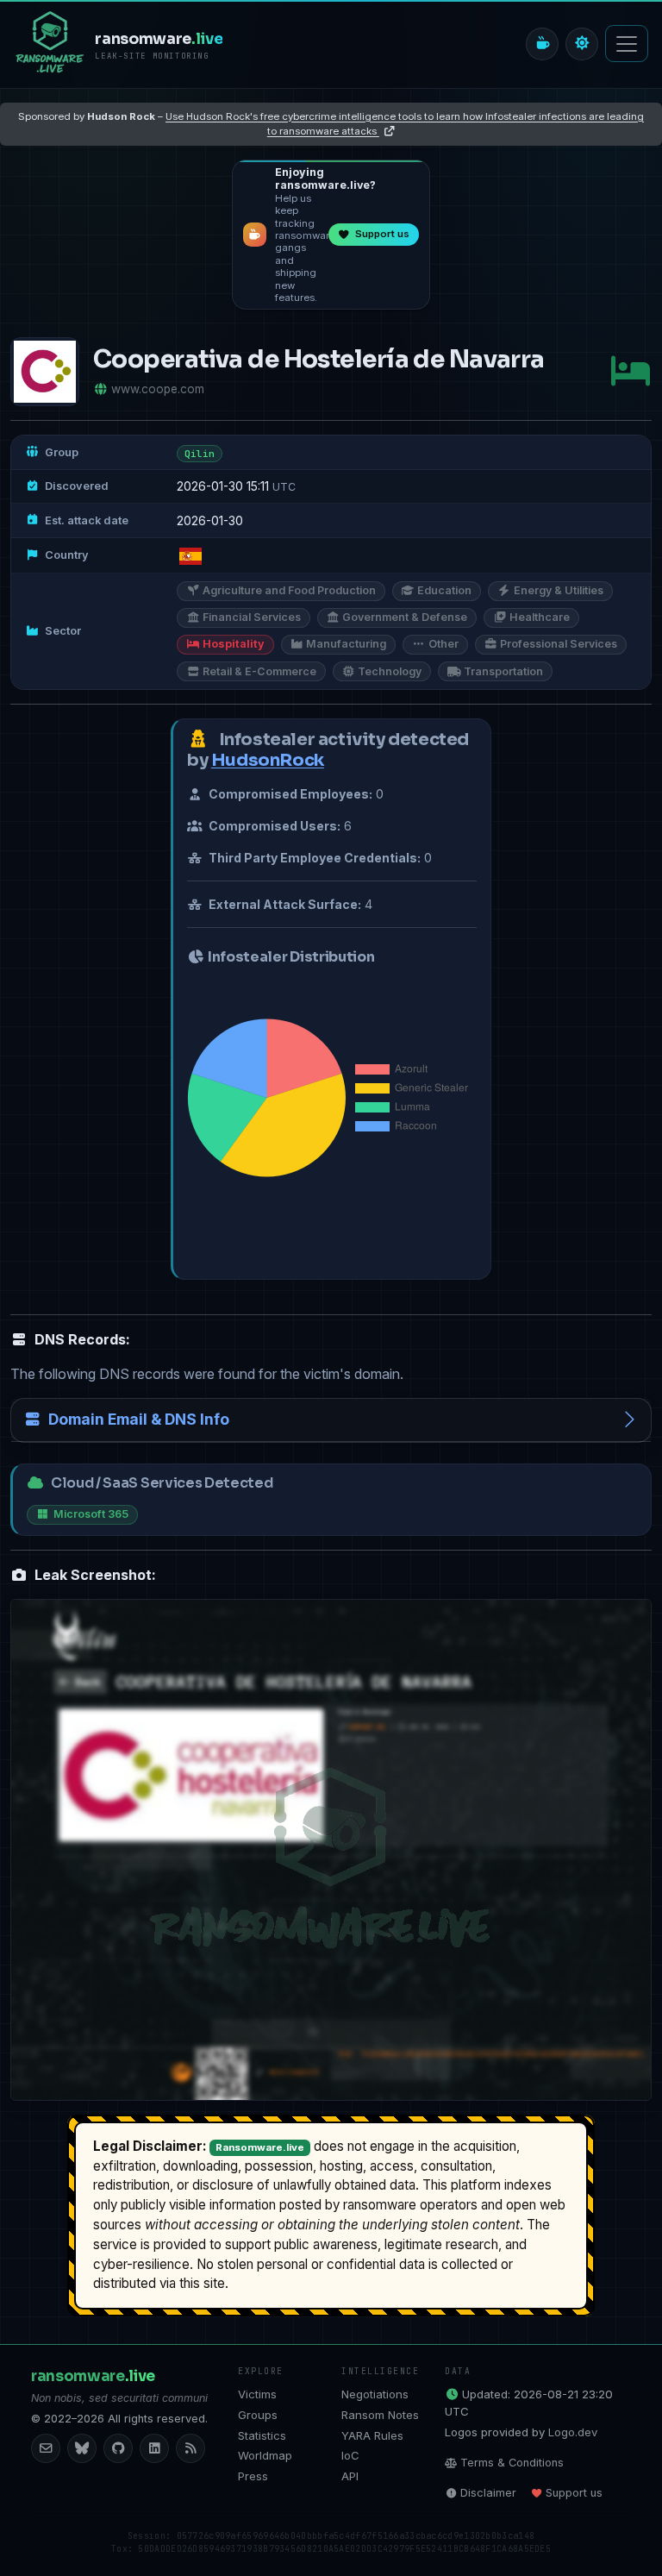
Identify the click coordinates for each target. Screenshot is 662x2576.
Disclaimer (488, 2493)
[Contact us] (46, 2448)
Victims (257, 2394)
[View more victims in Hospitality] (630, 371)
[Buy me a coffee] (542, 44)
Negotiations (375, 2394)
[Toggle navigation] (627, 44)
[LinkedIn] (154, 2448)
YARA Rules (372, 2435)
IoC (350, 2455)
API (350, 2476)
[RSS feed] (190, 2448)
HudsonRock (268, 760)
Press (253, 2476)
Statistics (262, 2435)
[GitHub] (118, 2448)
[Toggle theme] (582, 44)
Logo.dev (573, 2432)
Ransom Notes (380, 2415)
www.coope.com (158, 389)
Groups (258, 2415)
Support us (574, 2493)
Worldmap (265, 2455)
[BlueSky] (82, 2448)
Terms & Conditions (512, 2463)
